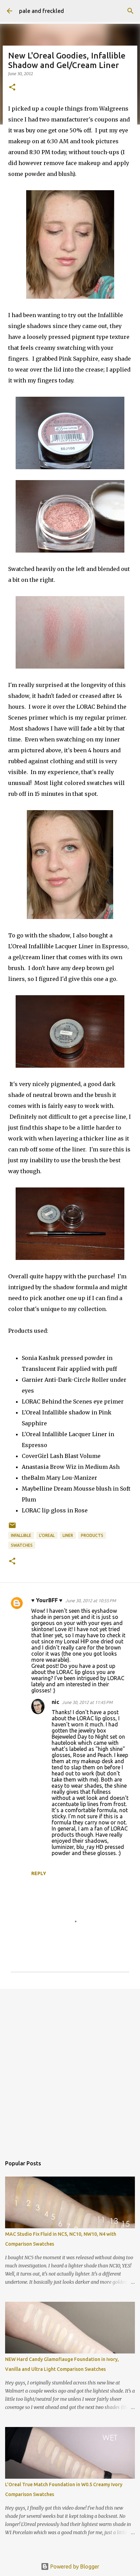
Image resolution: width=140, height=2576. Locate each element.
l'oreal (47, 1535)
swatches (22, 1545)
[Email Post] (12, 1528)
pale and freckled (41, 11)
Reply (39, 1873)
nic (55, 1702)
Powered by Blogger (74, 2566)
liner (68, 1535)
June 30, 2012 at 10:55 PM (91, 1601)
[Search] (130, 11)
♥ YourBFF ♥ (47, 1600)
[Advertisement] (70, 2069)
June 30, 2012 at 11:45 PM (87, 1702)
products (92, 1535)
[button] (12, 88)
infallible (21, 1535)
